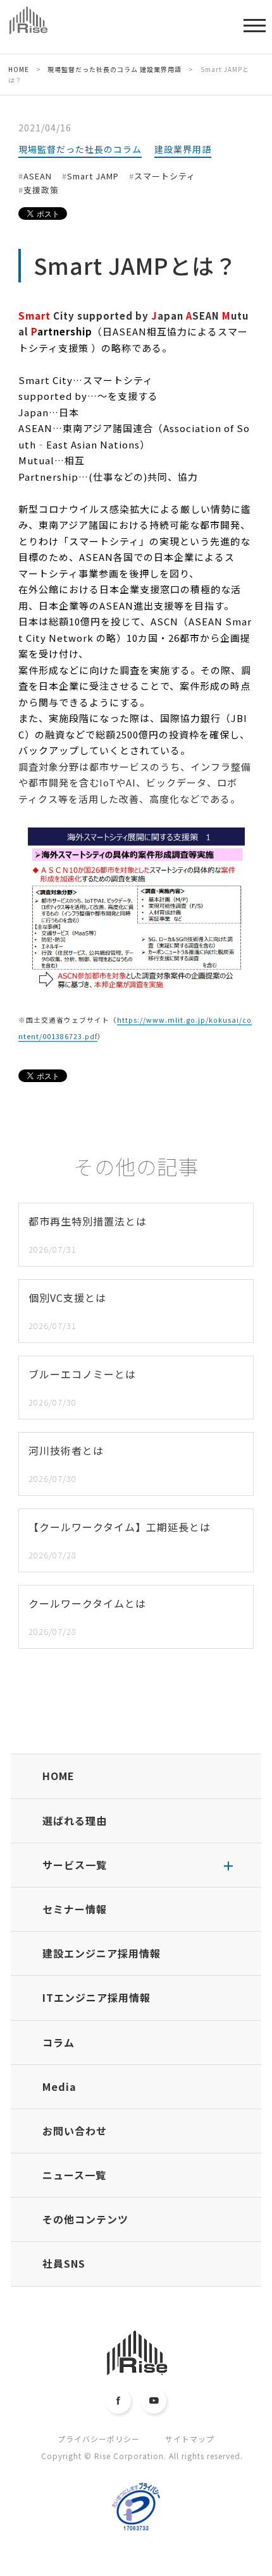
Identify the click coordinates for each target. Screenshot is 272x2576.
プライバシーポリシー (99, 2439)
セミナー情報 (75, 1909)
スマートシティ (165, 176)
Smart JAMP (93, 176)
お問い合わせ (75, 2131)
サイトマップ (190, 2439)
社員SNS (64, 2263)
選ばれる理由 (75, 1821)
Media (59, 2086)
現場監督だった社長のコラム (80, 149)
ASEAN (38, 176)
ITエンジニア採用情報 (96, 1997)
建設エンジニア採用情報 (102, 1953)
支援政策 (41, 190)
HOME (59, 1776)
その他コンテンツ (85, 2219)
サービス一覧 (75, 1865)
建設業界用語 (183, 149)
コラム (59, 2042)
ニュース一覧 (74, 2175)
